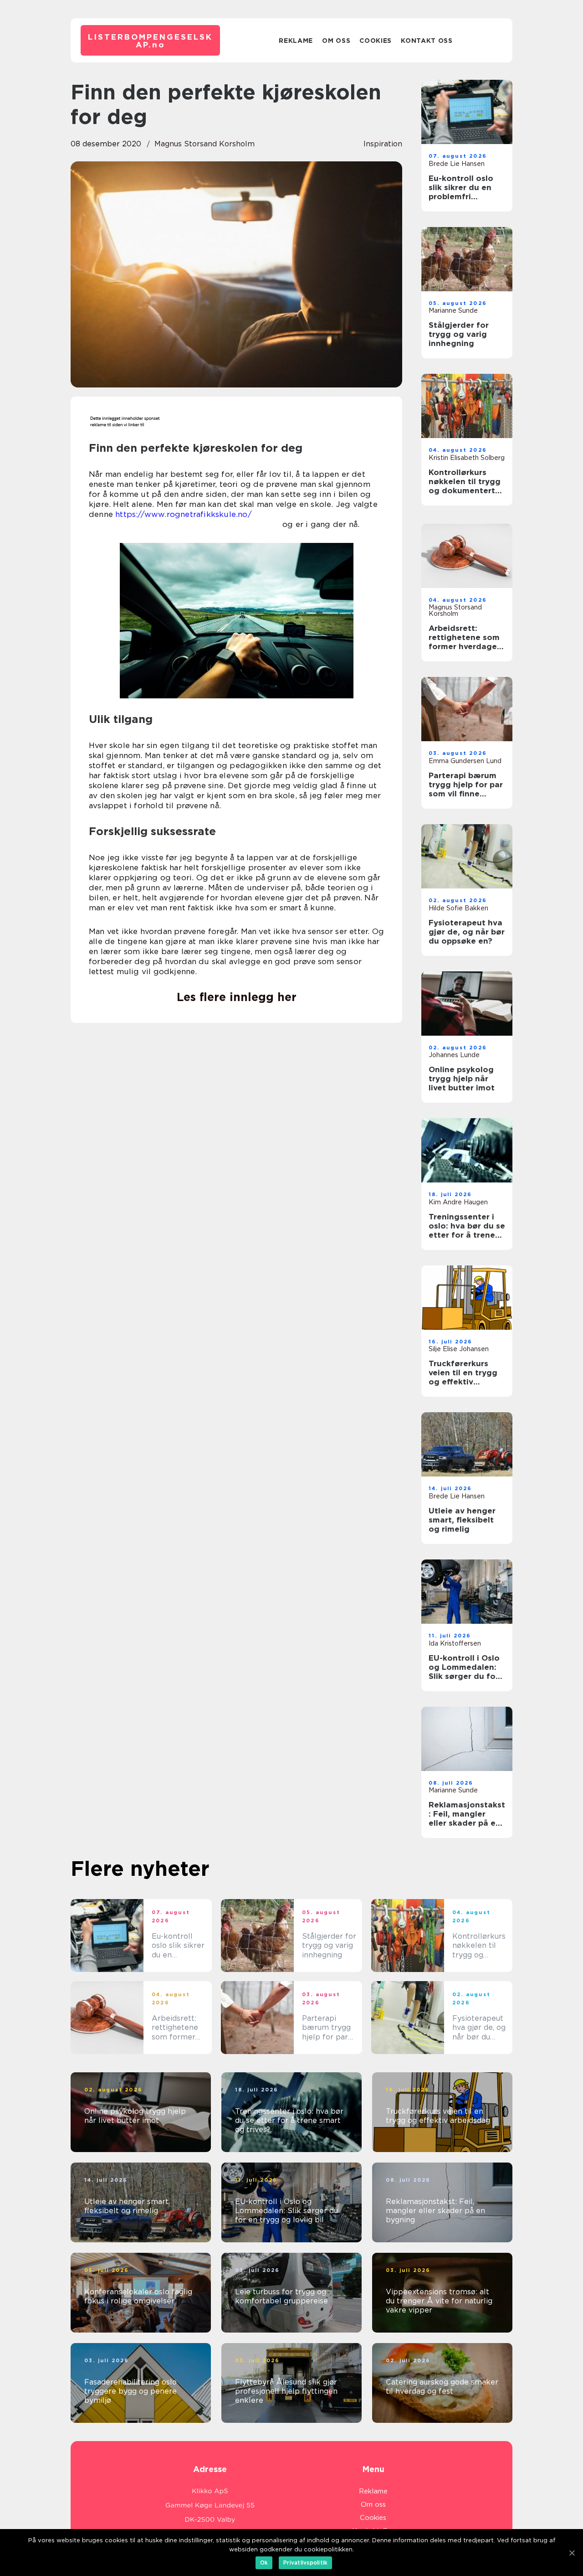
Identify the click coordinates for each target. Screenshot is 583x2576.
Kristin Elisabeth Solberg (467, 458)
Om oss (336, 41)
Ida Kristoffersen (455, 1643)
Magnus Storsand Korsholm (205, 144)
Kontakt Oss (427, 41)
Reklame (296, 41)
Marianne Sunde (453, 310)
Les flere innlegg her (237, 997)
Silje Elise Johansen (459, 1349)
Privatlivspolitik (305, 2563)
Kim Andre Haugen (458, 1202)
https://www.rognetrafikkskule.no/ (184, 514)
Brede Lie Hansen (457, 164)
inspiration (383, 144)
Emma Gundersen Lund (465, 761)
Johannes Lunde (454, 1055)
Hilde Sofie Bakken (458, 908)
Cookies (376, 41)
